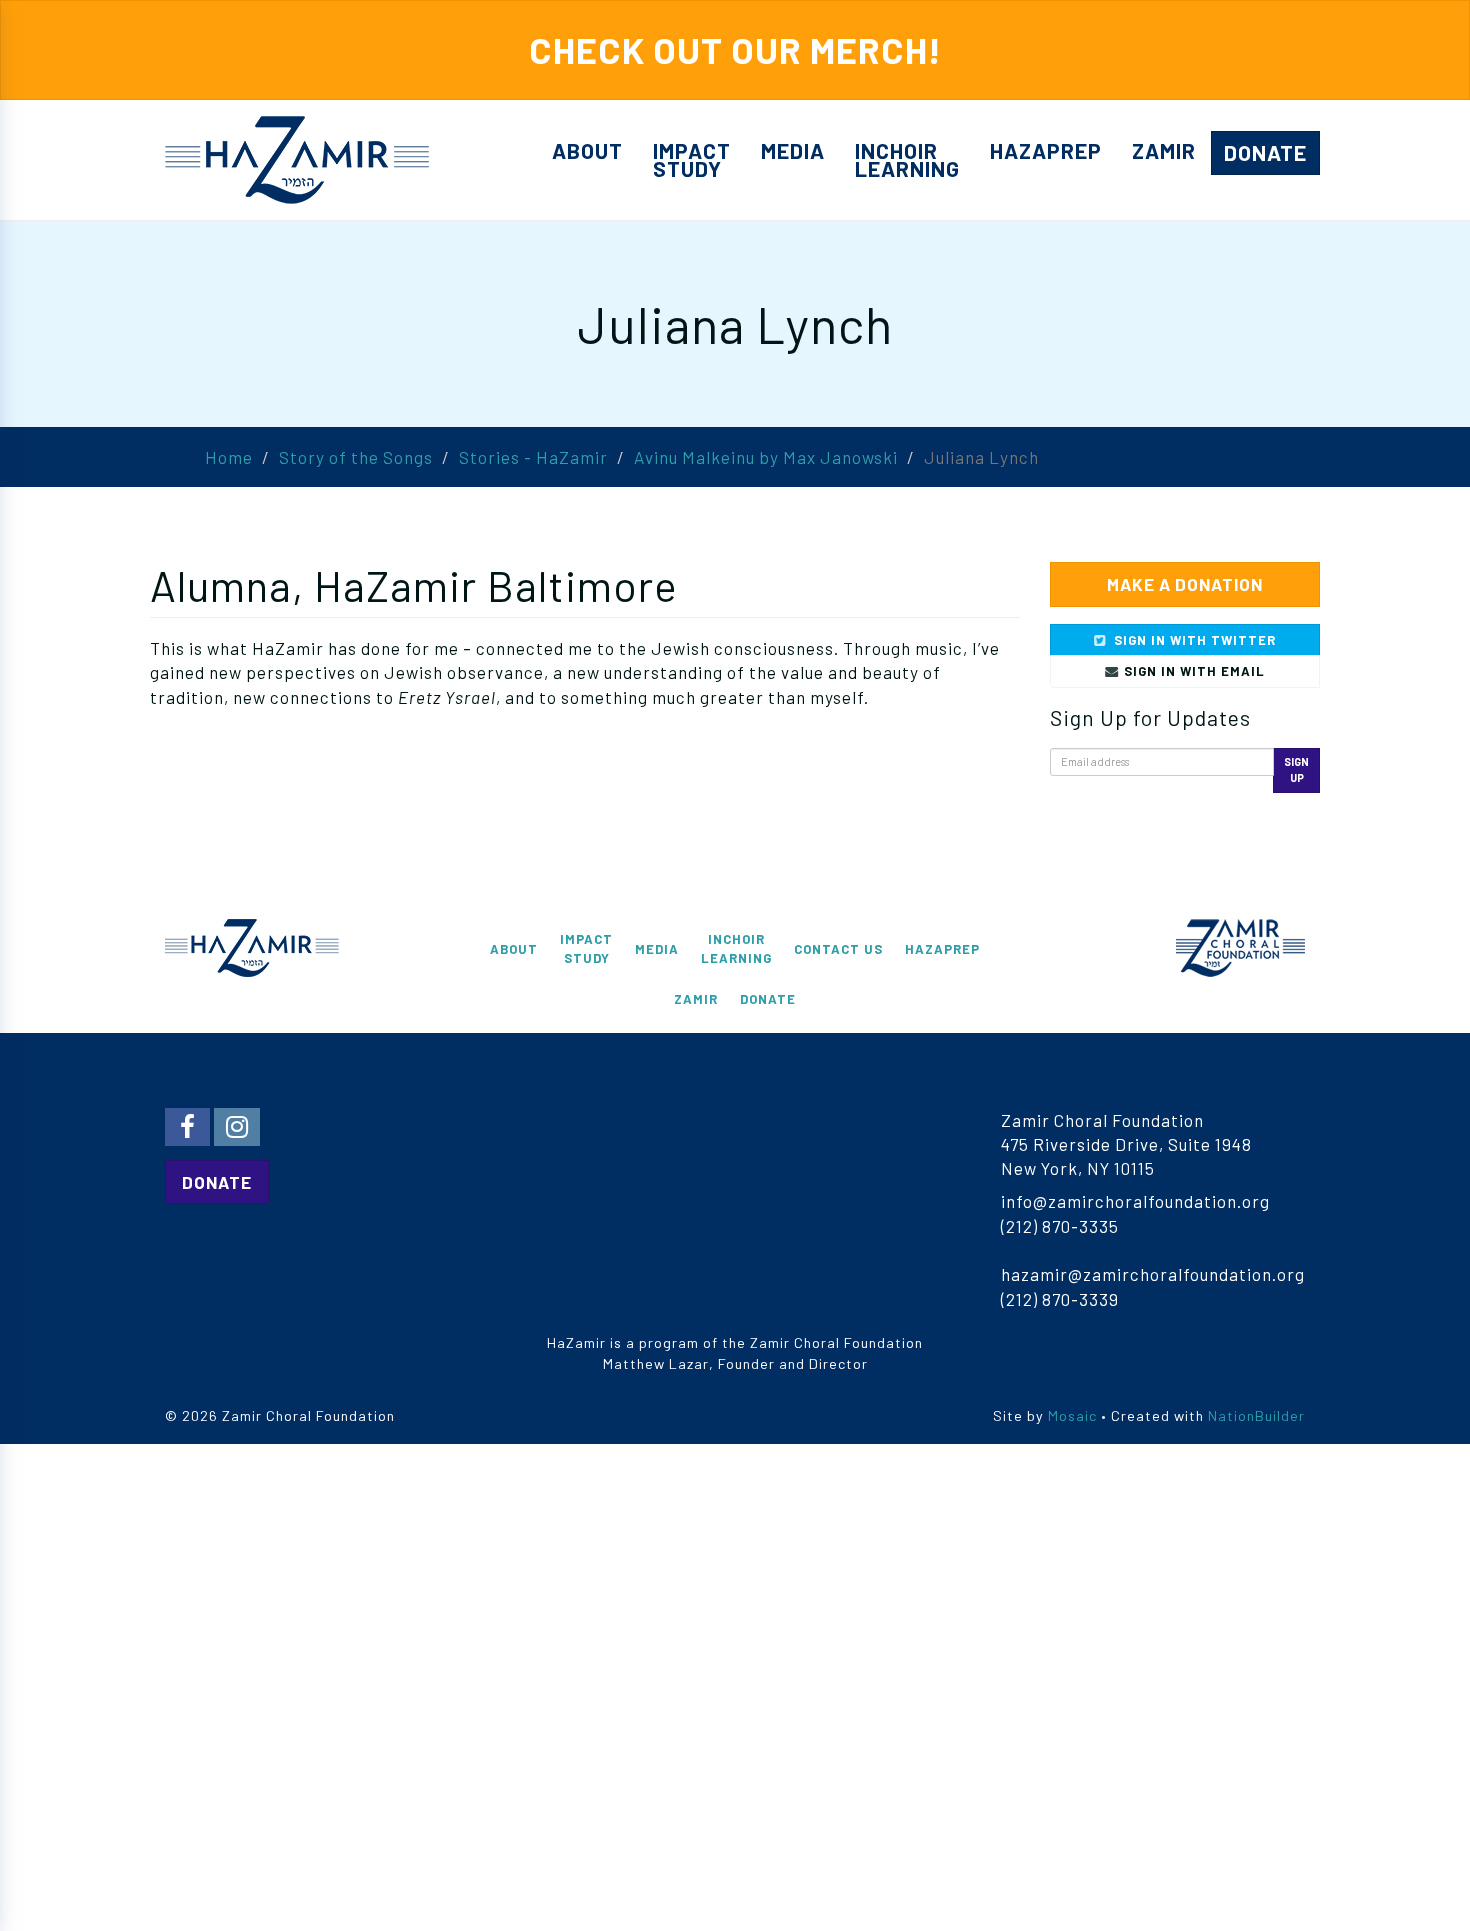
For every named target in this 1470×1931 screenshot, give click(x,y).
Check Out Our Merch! (735, 49)
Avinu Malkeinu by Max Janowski (766, 457)
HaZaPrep (1046, 150)
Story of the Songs (356, 457)
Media (793, 150)
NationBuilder (1256, 1415)
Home (229, 457)
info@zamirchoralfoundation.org (1135, 1201)
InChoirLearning (907, 159)
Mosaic (1072, 1415)
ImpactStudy (692, 159)
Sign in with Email (1192, 671)
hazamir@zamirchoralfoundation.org (1153, 1274)
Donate (1265, 152)
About (587, 150)
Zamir (1164, 150)
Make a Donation (1185, 584)
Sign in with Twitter (1193, 640)
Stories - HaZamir (533, 457)
